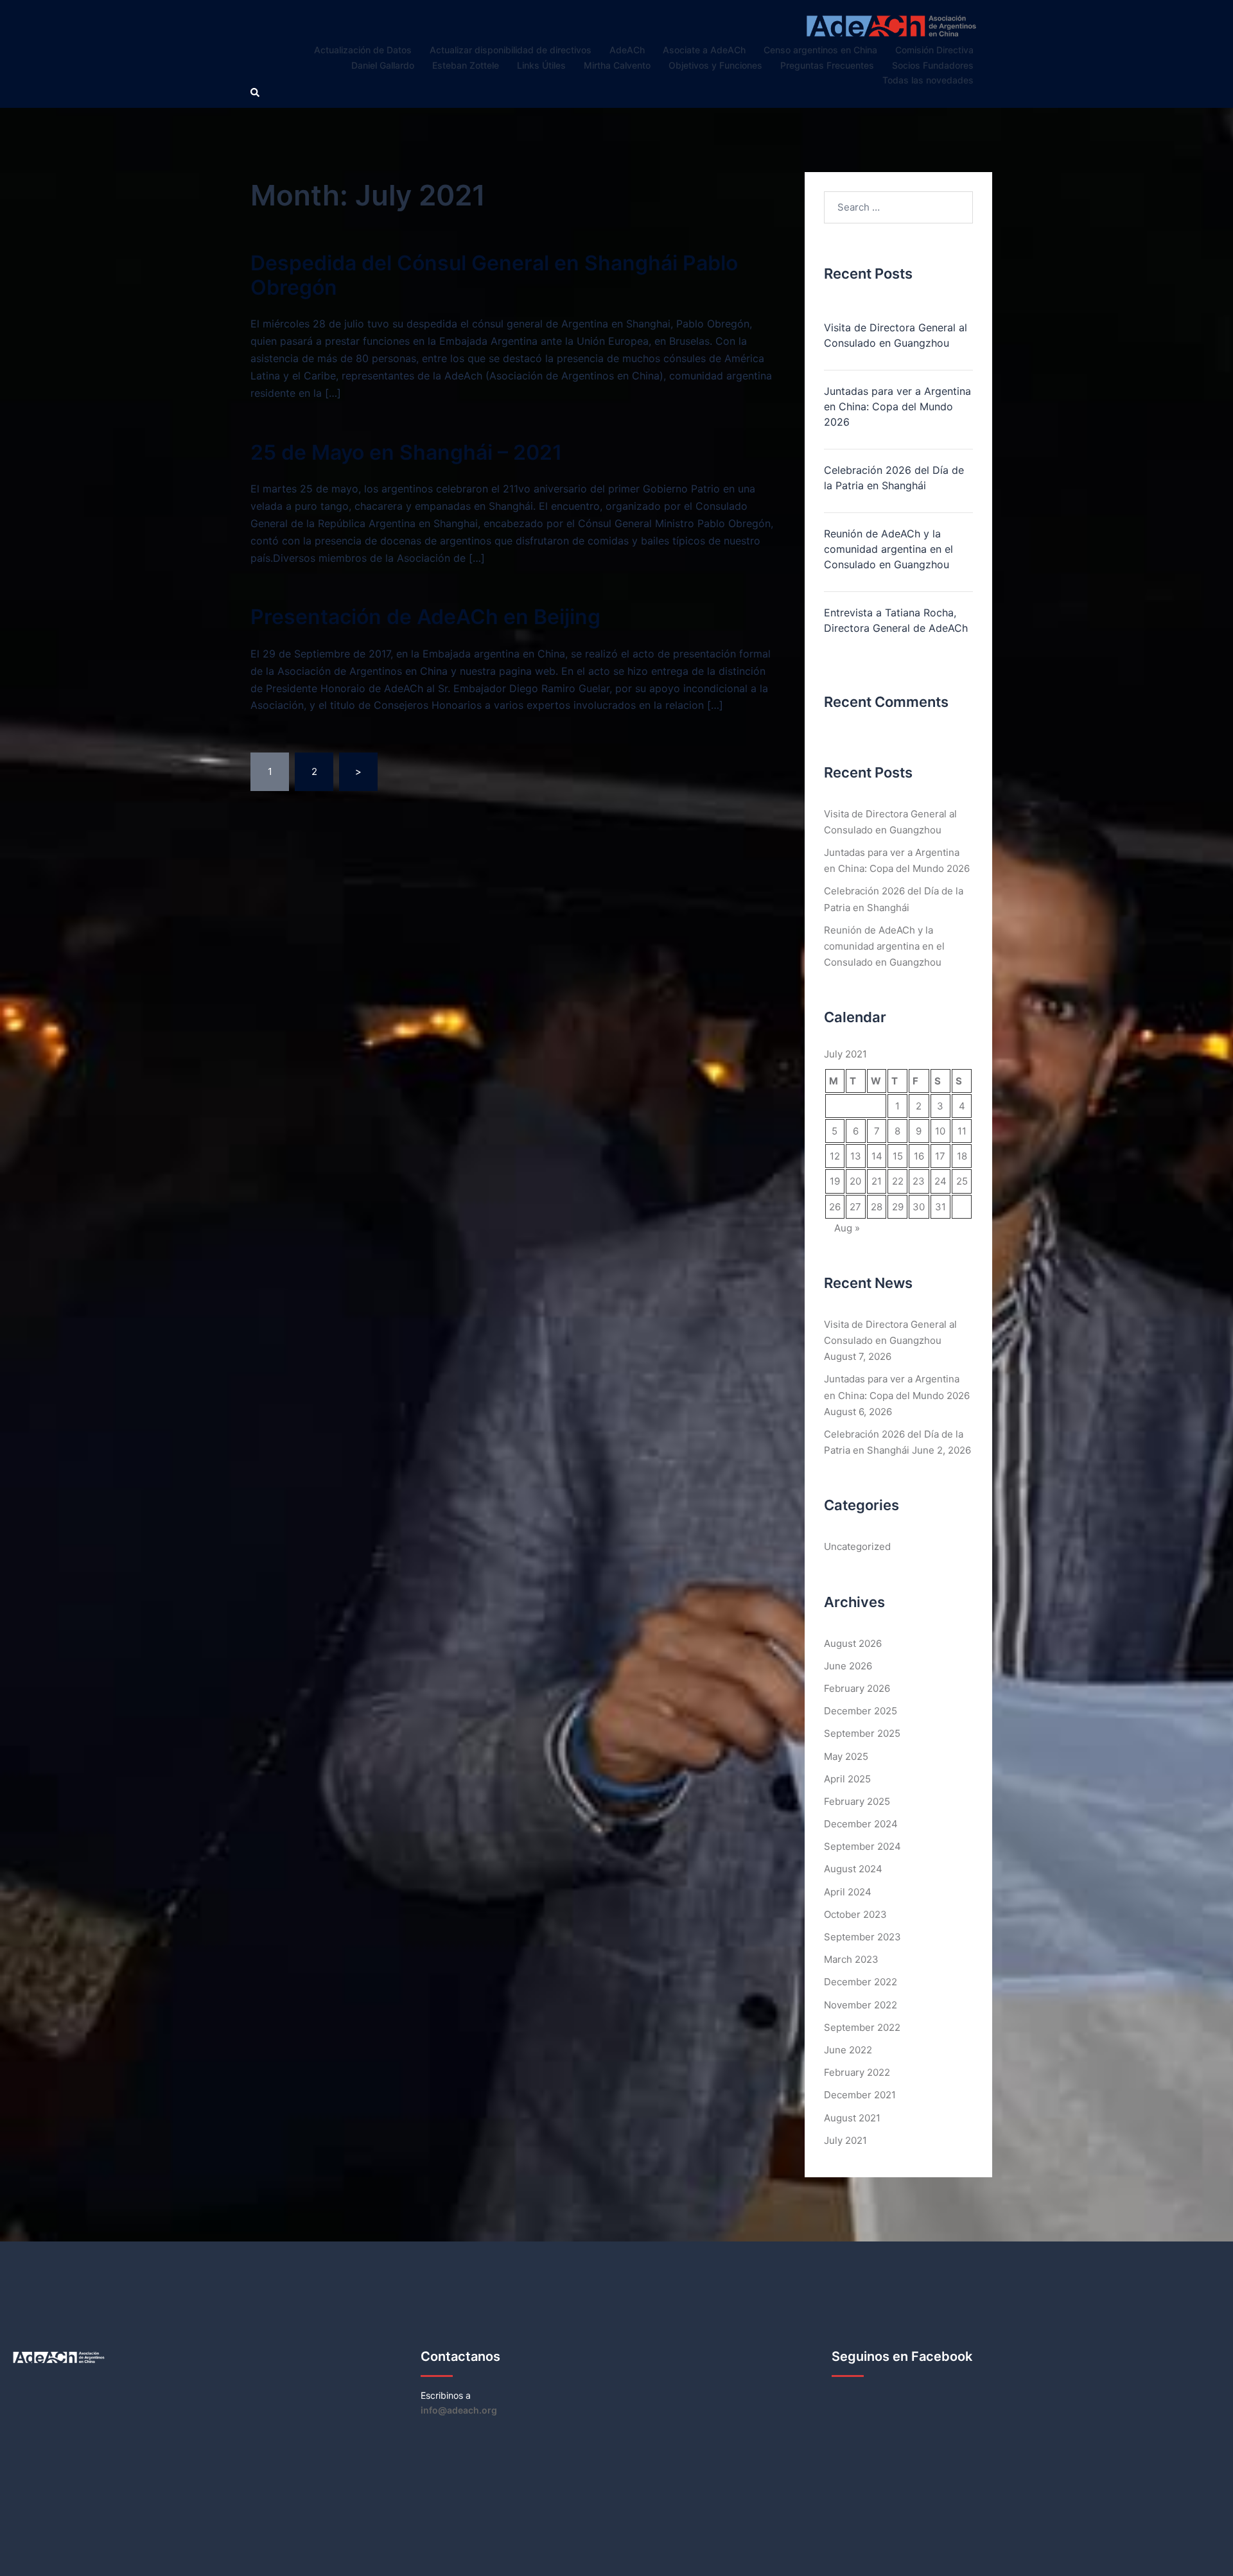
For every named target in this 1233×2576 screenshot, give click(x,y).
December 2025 (861, 1711)
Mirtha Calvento (617, 65)
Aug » (847, 1228)
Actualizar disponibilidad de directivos (511, 50)
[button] (256, 93)
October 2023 (855, 1914)
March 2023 (851, 1959)
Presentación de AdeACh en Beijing (425, 617)
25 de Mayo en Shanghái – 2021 (406, 452)
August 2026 (853, 1643)
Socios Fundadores (933, 65)
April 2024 (848, 1892)
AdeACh (627, 50)
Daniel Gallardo (383, 65)
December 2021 (860, 2095)
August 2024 (853, 1869)
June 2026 (848, 1666)
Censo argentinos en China (820, 50)
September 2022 (862, 2027)
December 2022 (861, 1982)
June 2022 (848, 2050)
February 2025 (857, 1801)
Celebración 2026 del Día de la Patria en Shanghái (894, 478)
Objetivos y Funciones (715, 65)
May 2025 (846, 1756)
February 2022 (857, 2072)
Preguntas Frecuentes (827, 65)
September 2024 (862, 1846)
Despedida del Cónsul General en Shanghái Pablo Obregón (494, 275)
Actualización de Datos (363, 50)
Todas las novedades (928, 80)
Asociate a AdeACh (704, 50)
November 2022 (861, 2005)
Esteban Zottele (466, 65)
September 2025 (862, 1733)
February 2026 (857, 1688)
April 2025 (847, 1779)
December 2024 (861, 1824)
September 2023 (862, 1937)
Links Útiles (541, 65)
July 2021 (845, 2140)
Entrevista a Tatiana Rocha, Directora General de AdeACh (896, 620)
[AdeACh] (891, 25)
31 (940, 1207)
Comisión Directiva (934, 50)
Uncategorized (857, 1546)
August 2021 (852, 2118)
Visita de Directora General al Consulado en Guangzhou (896, 335)
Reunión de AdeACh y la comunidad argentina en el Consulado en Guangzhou (888, 549)
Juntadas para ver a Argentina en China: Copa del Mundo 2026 (897, 406)
